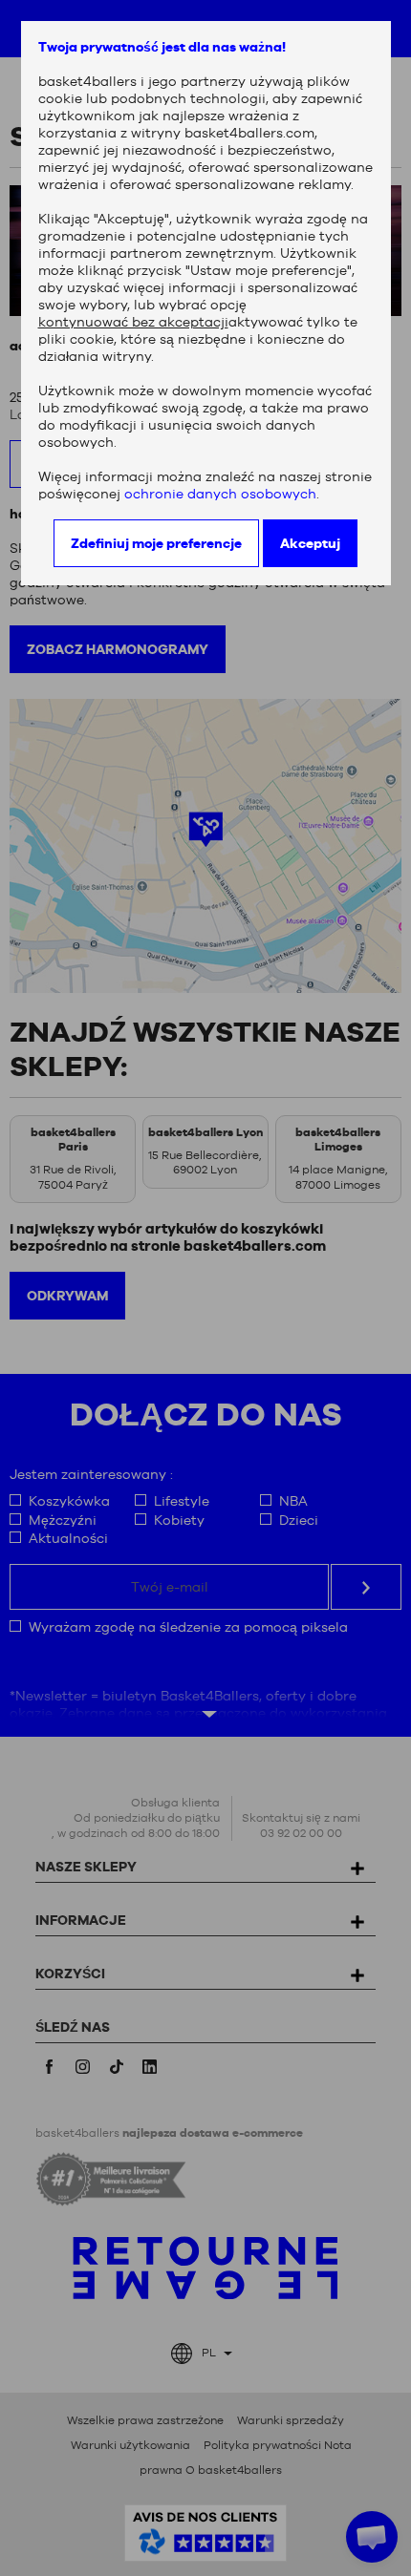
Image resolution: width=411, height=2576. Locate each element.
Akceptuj (310, 543)
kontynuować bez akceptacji (133, 322)
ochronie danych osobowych (220, 494)
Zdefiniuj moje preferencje (156, 543)
